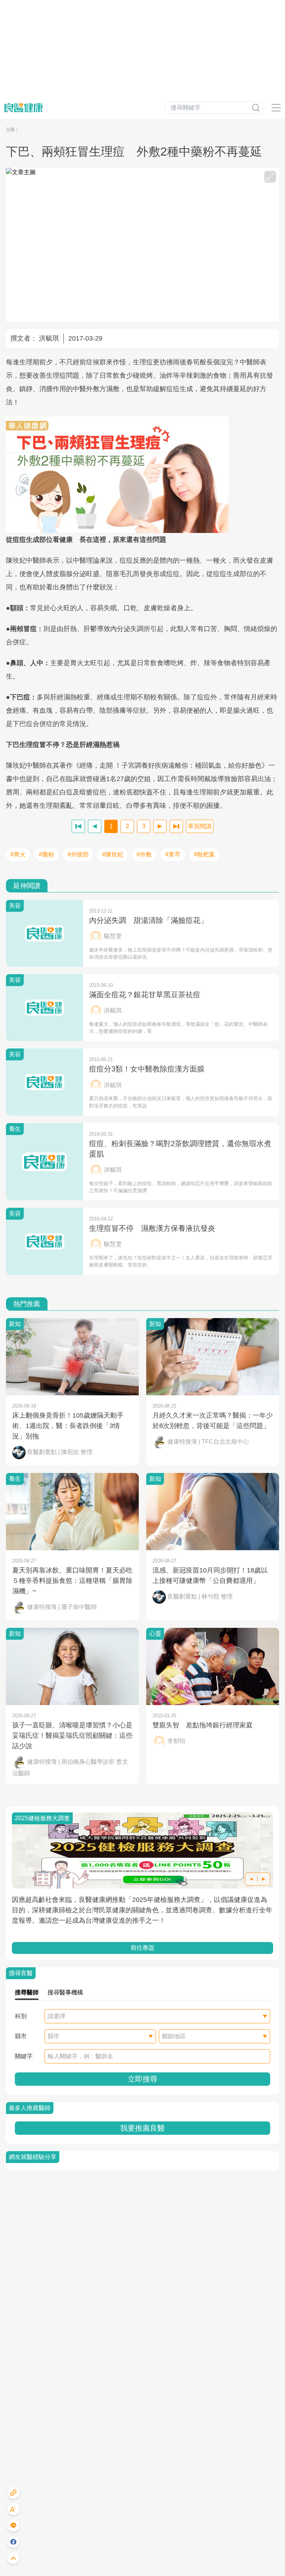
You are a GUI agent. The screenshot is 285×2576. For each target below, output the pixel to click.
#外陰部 (78, 854)
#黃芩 (173, 854)
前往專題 (142, 1948)
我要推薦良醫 (142, 2128)
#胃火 (18, 854)
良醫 (10, 130)
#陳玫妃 (113, 854)
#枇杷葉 (204, 854)
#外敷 (144, 854)
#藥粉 (47, 854)
